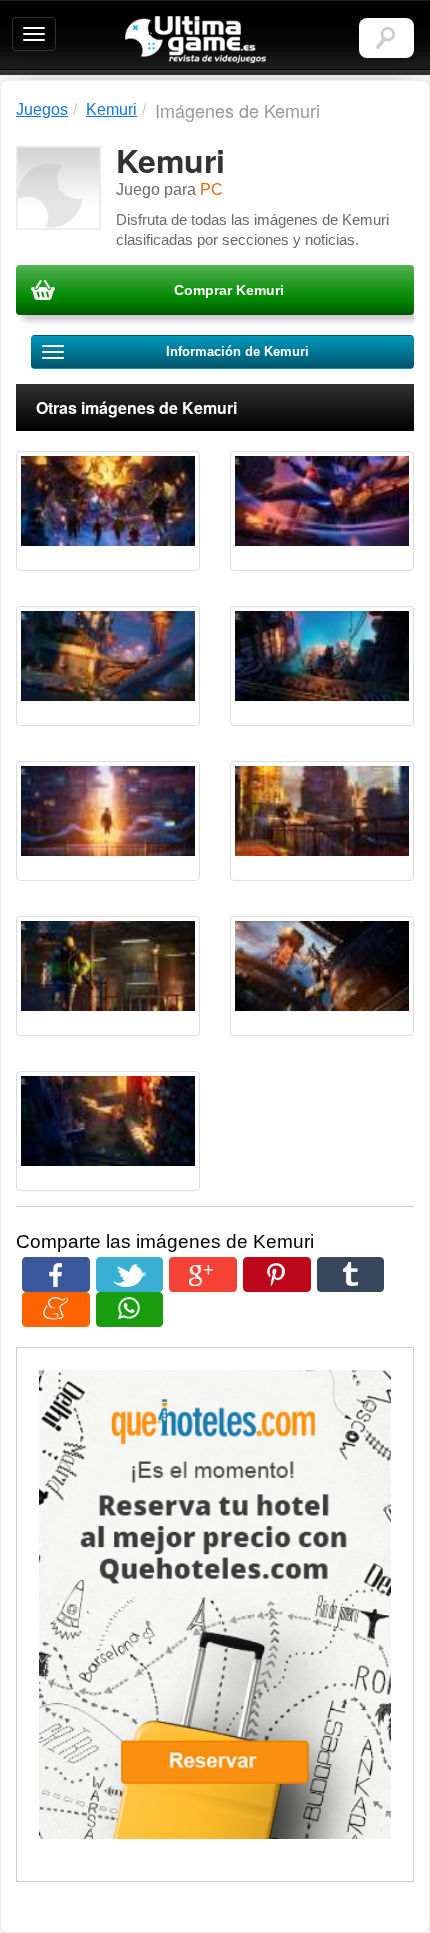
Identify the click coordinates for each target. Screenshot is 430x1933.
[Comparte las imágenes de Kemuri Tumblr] (351, 1274)
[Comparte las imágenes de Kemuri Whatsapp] (130, 1309)
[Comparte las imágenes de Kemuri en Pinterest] (277, 1274)
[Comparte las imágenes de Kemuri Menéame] (56, 1309)
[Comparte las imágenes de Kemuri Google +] (203, 1274)
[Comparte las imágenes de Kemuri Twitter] (130, 1274)
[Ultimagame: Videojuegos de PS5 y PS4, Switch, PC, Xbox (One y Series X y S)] (195, 40)
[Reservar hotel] (215, 1604)
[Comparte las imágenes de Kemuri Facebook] (56, 1274)
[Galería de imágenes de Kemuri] (108, 511)
